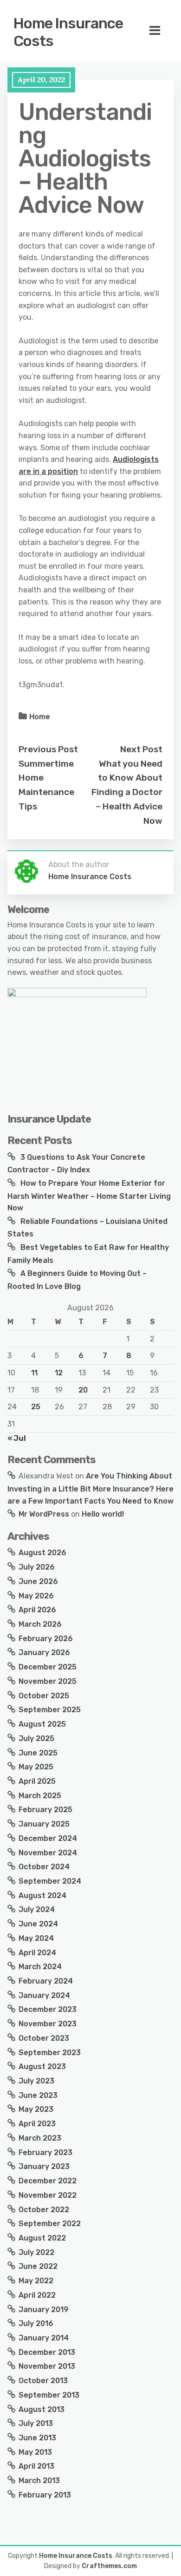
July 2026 (37, 1567)
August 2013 (42, 2409)
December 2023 (48, 2009)
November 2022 (48, 2195)
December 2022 (48, 2181)
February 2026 (46, 1639)
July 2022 (36, 2252)
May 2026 (36, 1596)
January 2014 (44, 2338)
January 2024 (44, 1995)
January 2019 (44, 2310)
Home (40, 717)
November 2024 (48, 1853)
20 (83, 1390)
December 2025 (48, 1667)
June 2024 (38, 1924)
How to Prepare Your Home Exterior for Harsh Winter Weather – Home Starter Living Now (89, 1196)
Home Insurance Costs (68, 32)
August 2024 (42, 1896)
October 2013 (43, 2381)
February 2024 (46, 1981)
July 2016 (36, 2323)
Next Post (141, 749)
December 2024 (48, 1838)
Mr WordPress (44, 1514)
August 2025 (42, 1724)
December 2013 (47, 2352)
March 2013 (39, 2481)
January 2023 (44, 2166)
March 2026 (40, 1624)
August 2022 (42, 2238)
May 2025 (36, 1767)
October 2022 (44, 2210)
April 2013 (36, 2466)
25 (36, 1407)
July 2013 (36, 2423)
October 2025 (44, 1696)
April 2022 (37, 2295)
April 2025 (37, 1781)
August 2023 (42, 2067)
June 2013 (37, 2438)
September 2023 (50, 2053)
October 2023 (44, 2038)
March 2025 (40, 1796)
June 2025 (38, 1753)
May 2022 (36, 2281)
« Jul (17, 1438)
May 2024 (36, 1938)
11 (34, 1373)
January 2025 (44, 1824)
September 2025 (50, 1710)
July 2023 (36, 2081)
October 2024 (44, 1867)
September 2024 (50, 1881)
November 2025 (48, 1681)
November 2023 (48, 2024)
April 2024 (37, 1953)
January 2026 (44, 1653)
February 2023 (45, 2152)
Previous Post (48, 749)
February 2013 (45, 2495)
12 (59, 1373)
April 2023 (37, 2124)
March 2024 (40, 1967)
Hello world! (103, 1514)
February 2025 (45, 1810)
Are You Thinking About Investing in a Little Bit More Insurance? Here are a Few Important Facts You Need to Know (90, 1488)
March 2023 (40, 2138)
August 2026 (42, 1553)
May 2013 (35, 2452)
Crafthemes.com (109, 2566)
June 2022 (38, 2266)
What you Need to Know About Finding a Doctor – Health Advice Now (127, 792)
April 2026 (37, 1610)
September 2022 (50, 2224)
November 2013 (47, 2366)
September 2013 (49, 2395)
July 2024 (37, 1909)
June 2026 (38, 1581)
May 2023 (36, 2109)
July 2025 (36, 1738)
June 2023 (38, 2095)
